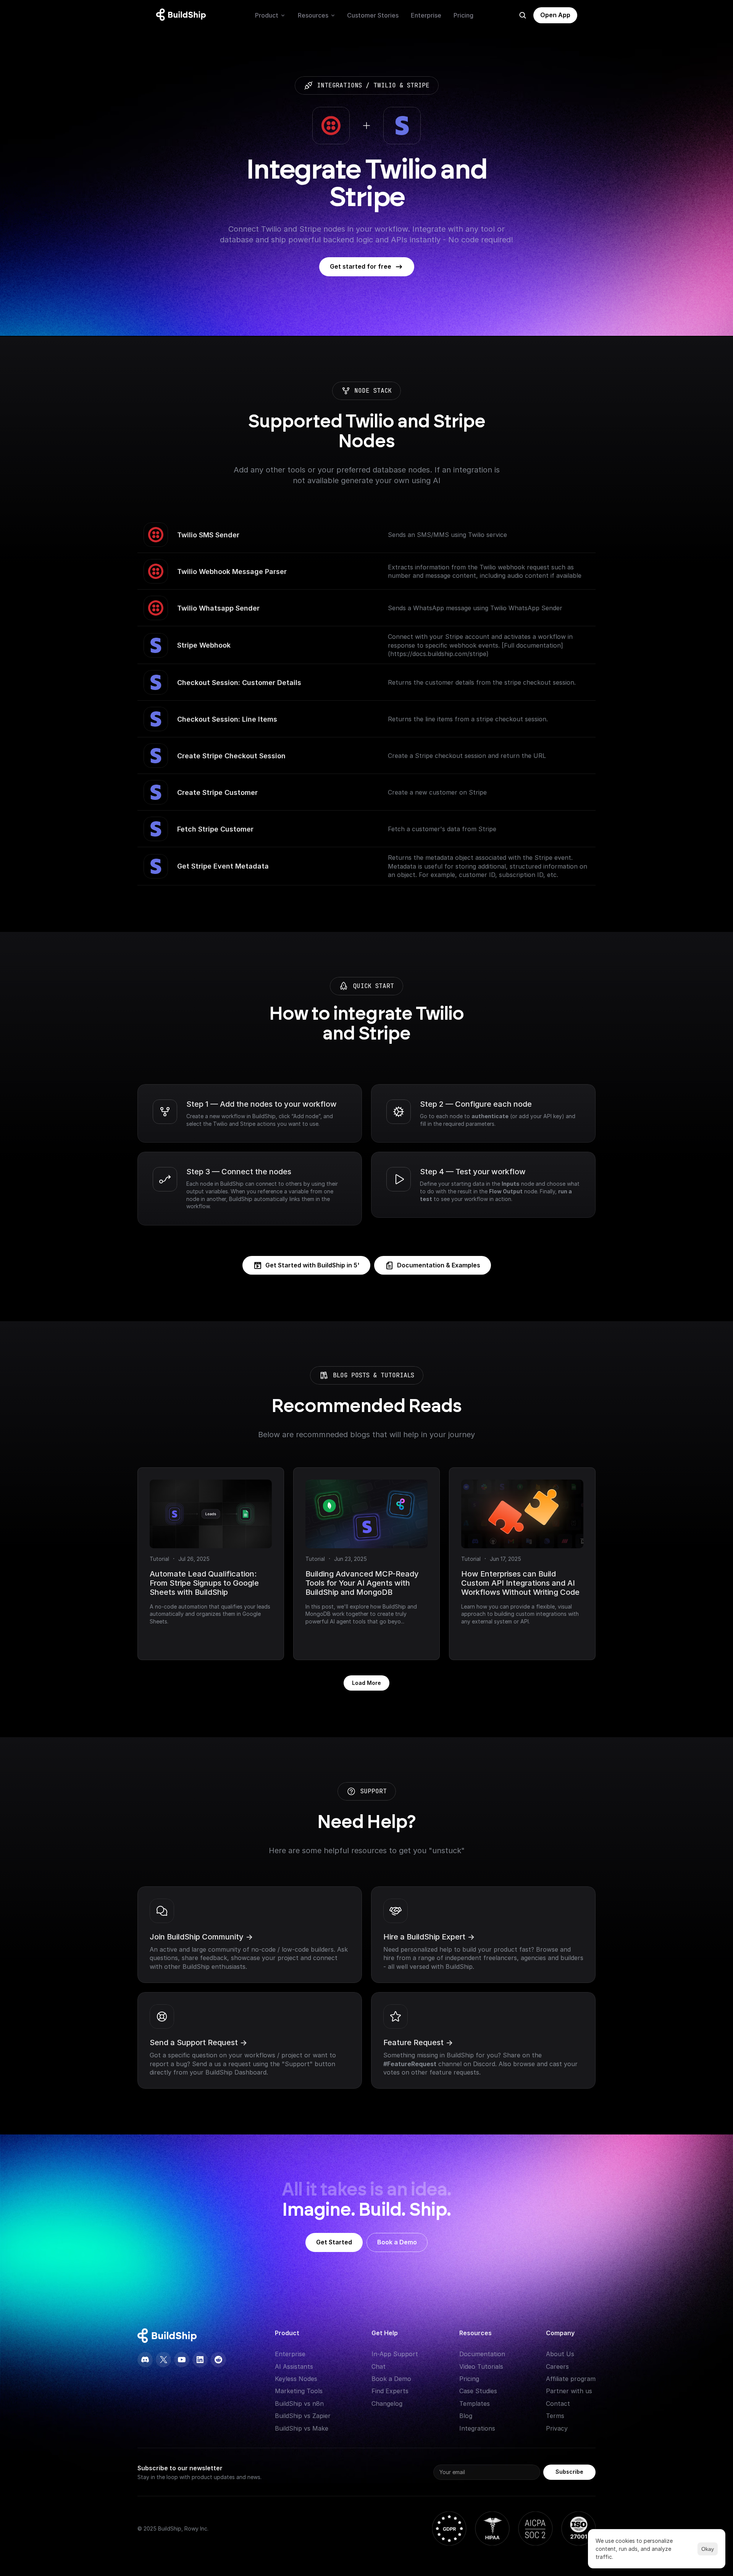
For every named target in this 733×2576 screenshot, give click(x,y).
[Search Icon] (523, 15)
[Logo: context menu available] (183, 15)
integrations (339, 85)
